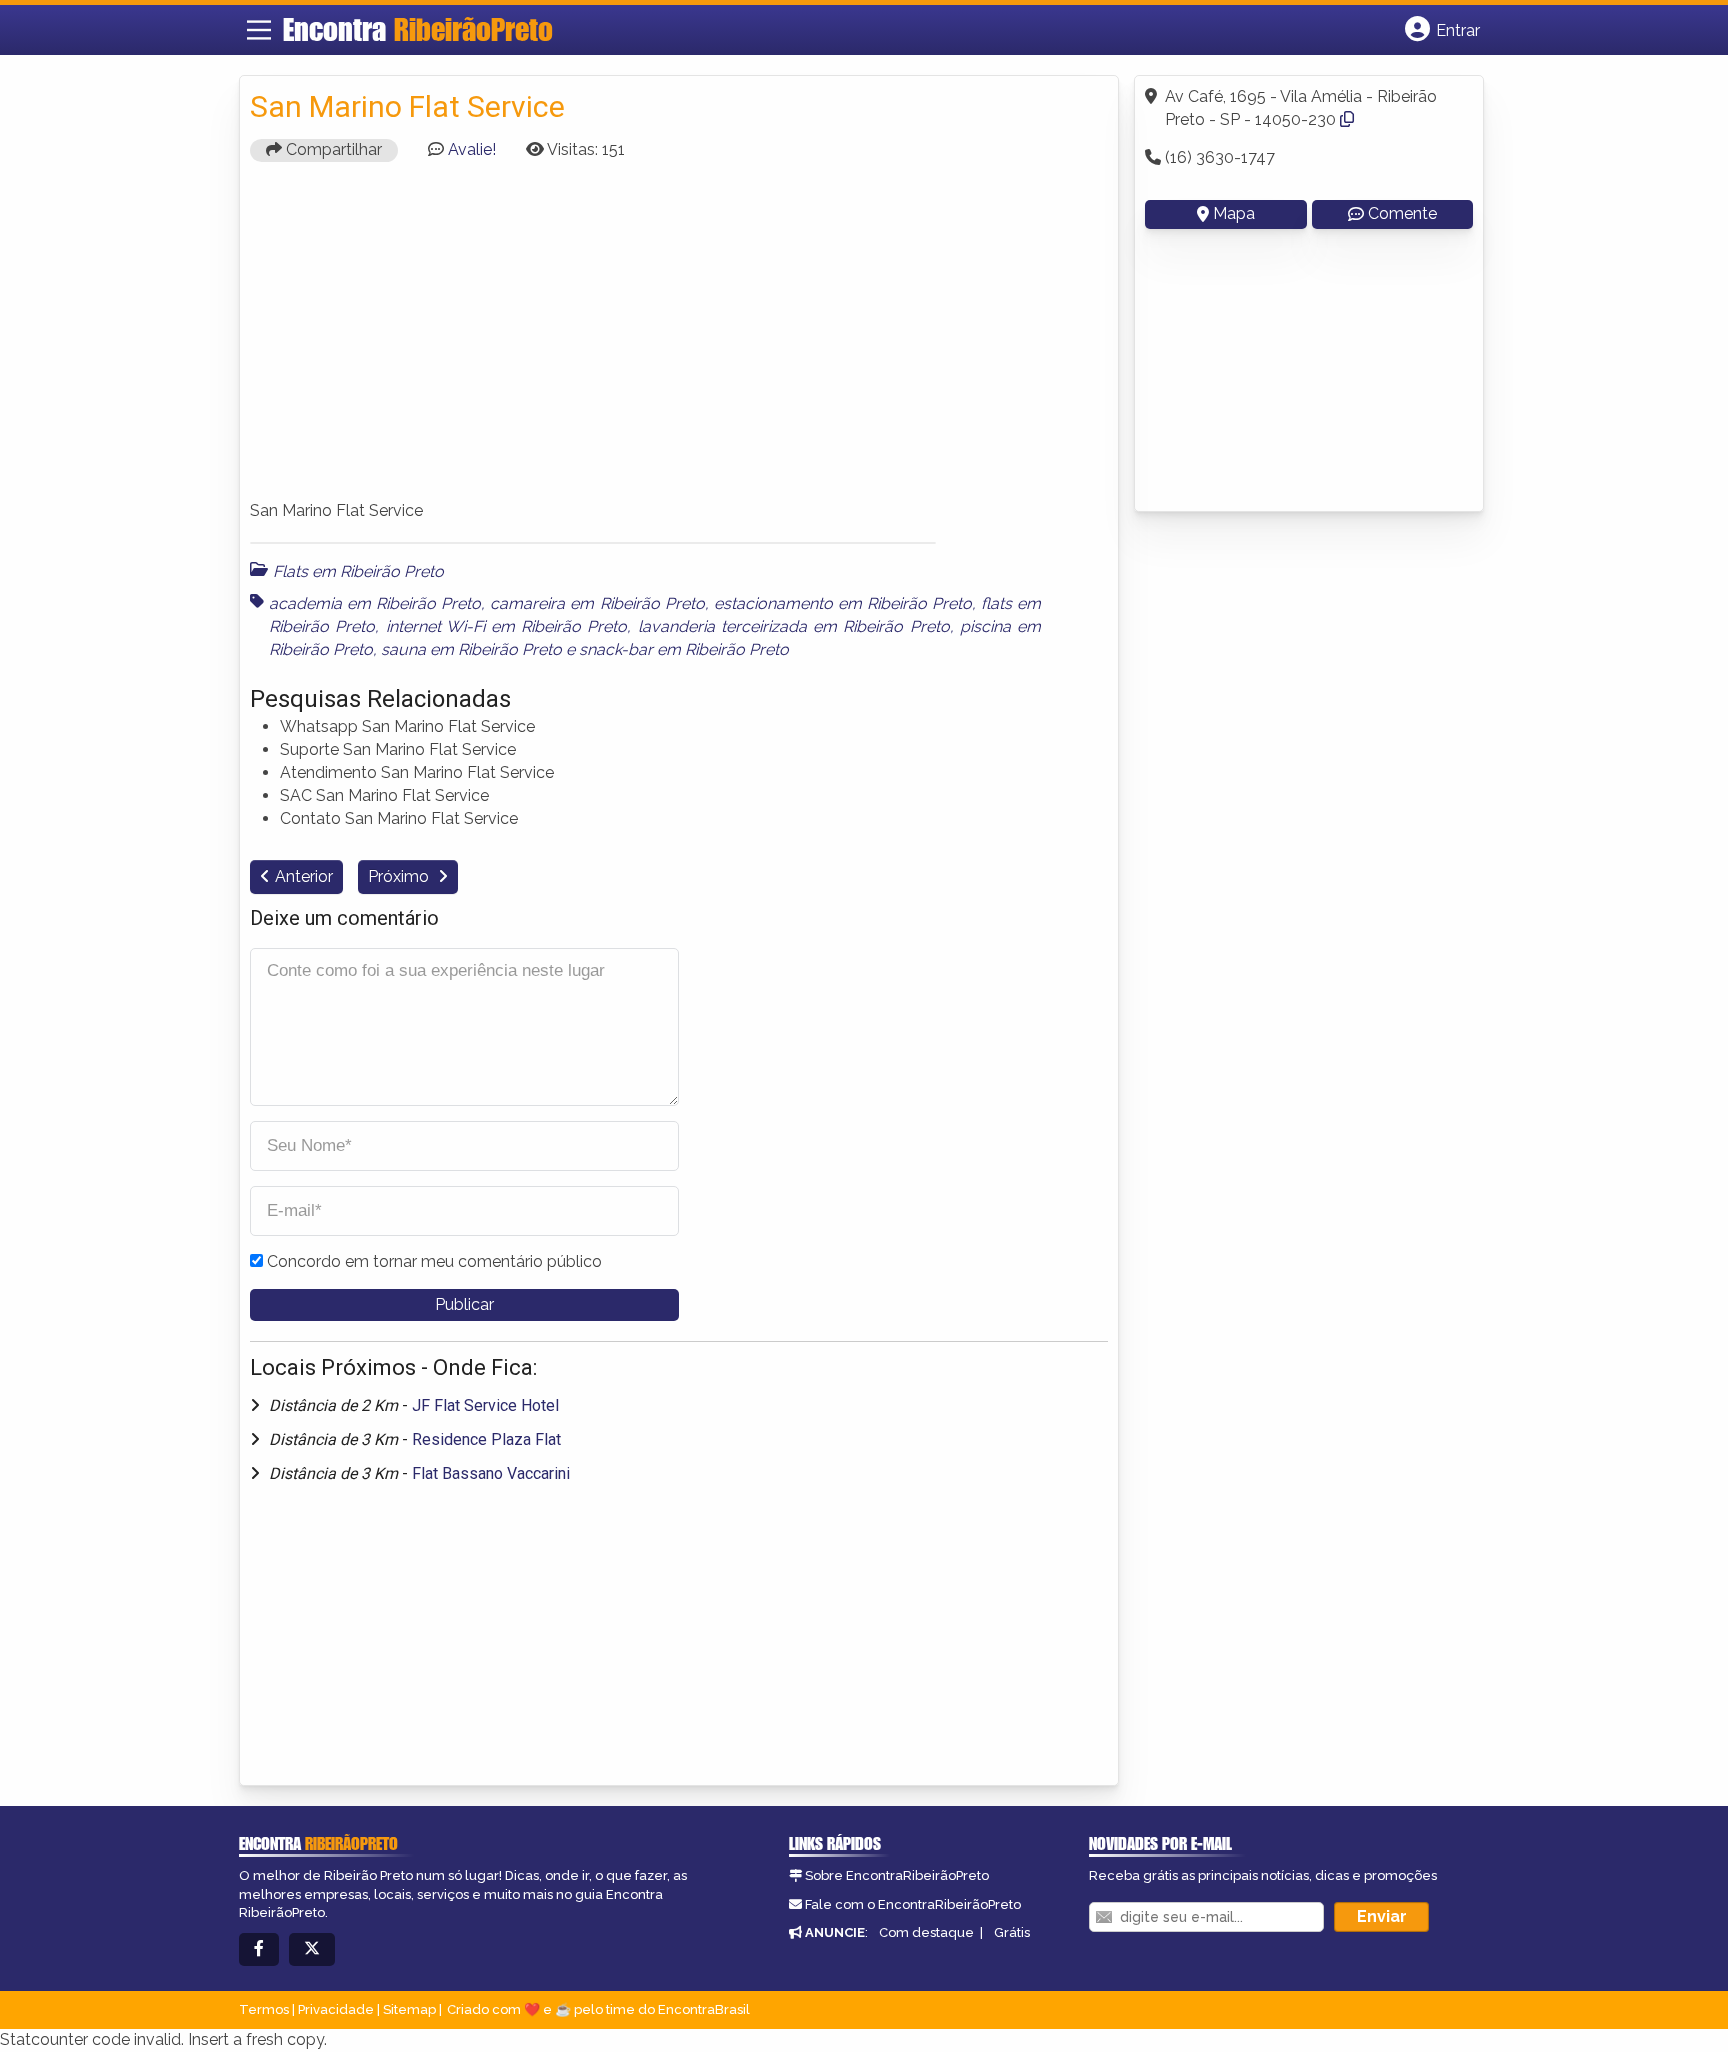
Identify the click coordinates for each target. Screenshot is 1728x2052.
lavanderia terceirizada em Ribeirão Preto (794, 626)
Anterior (304, 876)
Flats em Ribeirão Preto (358, 571)
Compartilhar (332, 149)
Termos (264, 2009)
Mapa (1234, 213)
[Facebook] (259, 1949)
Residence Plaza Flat (486, 1439)
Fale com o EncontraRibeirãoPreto (913, 1904)
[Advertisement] (679, 340)
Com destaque (926, 1932)
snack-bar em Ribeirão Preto (684, 649)
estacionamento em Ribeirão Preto (843, 603)
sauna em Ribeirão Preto (471, 649)
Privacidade (336, 2009)
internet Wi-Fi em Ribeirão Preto (507, 626)
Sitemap (409, 2009)
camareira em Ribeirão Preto (597, 603)
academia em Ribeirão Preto (375, 603)
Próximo (400, 876)
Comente (1402, 213)
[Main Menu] (259, 30)
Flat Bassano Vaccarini (491, 1473)
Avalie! (472, 149)
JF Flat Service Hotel (485, 1405)
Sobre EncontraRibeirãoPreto (897, 1875)
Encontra (418, 29)
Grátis (1012, 1932)
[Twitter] (312, 1949)
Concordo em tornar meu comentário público (434, 1261)
